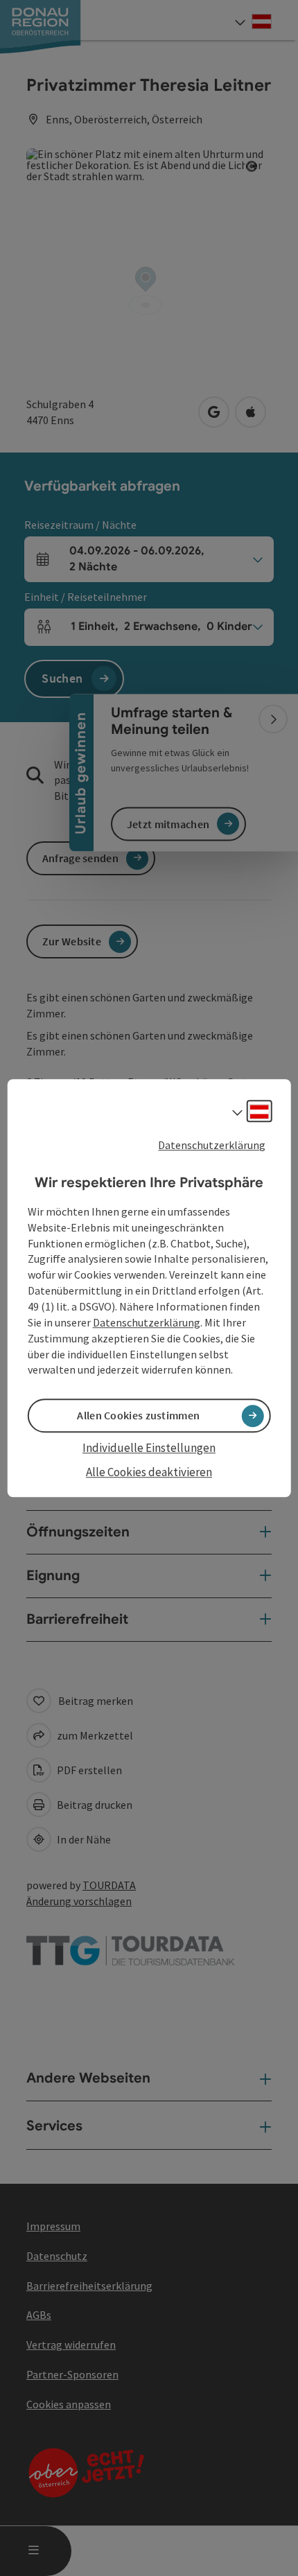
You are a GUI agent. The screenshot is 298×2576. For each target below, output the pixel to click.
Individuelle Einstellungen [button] (149, 1448)
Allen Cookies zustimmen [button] (138, 1416)
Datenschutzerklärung (212, 1145)
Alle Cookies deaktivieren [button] (149, 1472)
